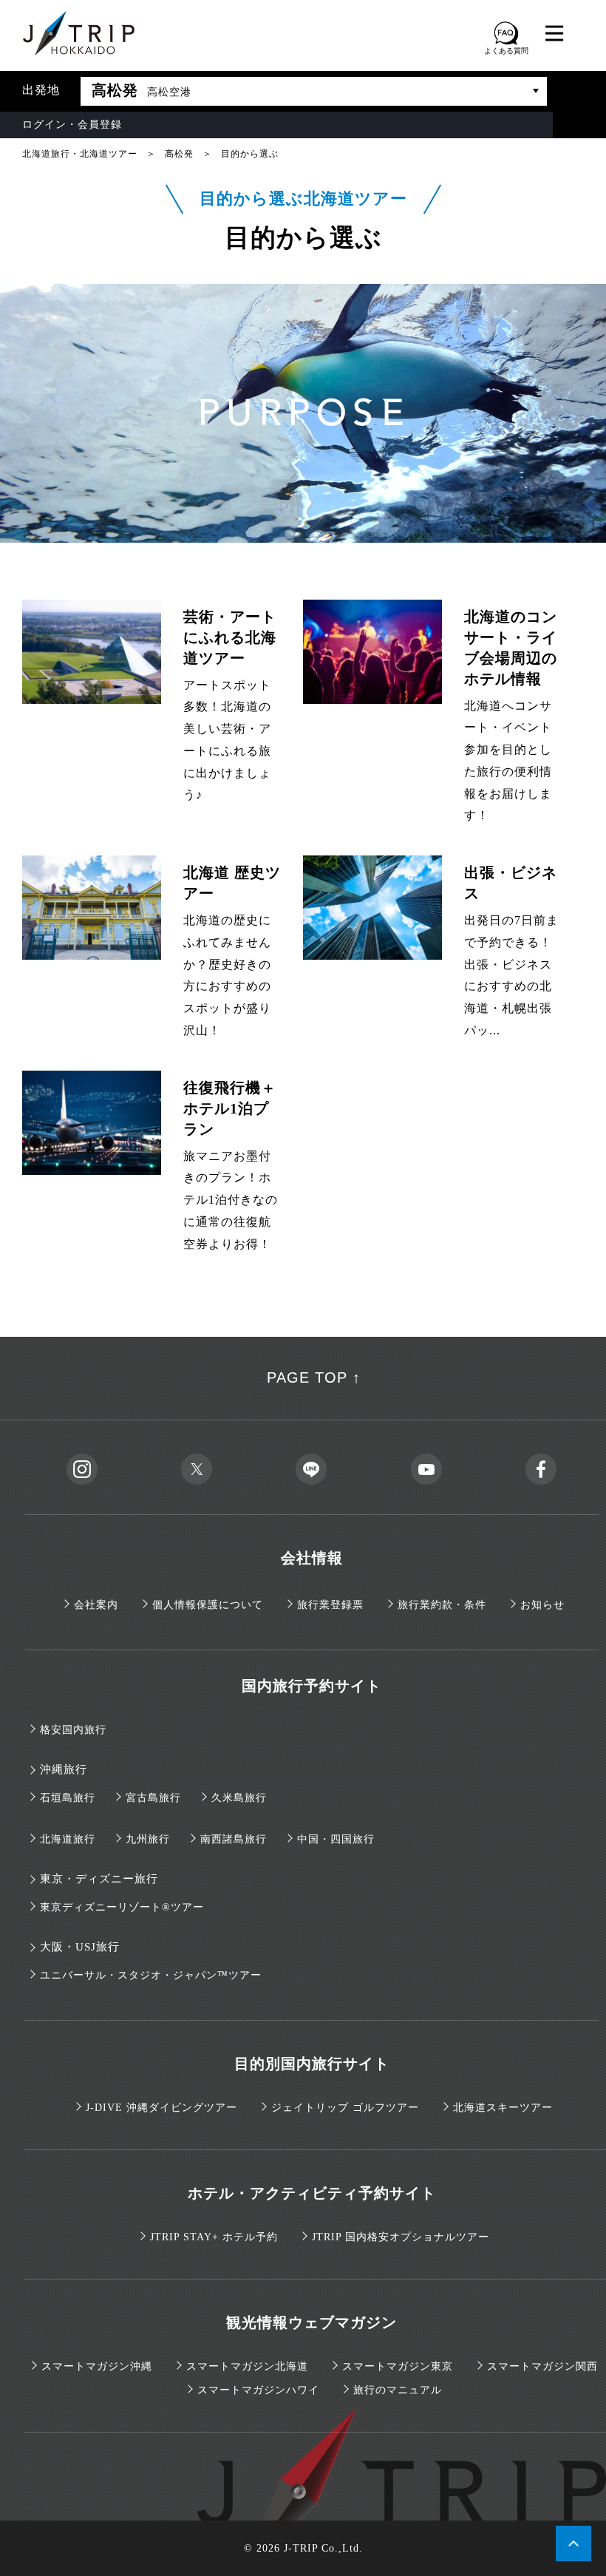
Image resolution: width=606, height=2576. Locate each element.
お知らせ (542, 1605)
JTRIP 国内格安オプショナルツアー (401, 2237)
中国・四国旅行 (336, 1839)
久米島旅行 (239, 1798)
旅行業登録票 (330, 1605)
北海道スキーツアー (503, 2108)
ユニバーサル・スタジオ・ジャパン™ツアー (151, 1975)
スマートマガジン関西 (542, 2366)
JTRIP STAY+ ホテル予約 (214, 2237)
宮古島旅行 (153, 1798)
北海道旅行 (68, 1839)
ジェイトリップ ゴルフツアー (345, 2108)
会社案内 (96, 1605)
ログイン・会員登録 (72, 125)
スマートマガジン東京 (398, 2366)
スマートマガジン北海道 (247, 2366)
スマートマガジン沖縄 (97, 2366)
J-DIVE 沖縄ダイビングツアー (161, 2108)
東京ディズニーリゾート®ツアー (122, 1907)
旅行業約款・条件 (442, 1605)
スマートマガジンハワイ (258, 2390)
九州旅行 (148, 1839)
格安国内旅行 (73, 1730)
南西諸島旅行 (234, 1839)
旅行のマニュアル (398, 2390)
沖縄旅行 (64, 1769)
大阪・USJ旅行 (80, 1947)
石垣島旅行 (68, 1798)
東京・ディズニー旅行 (99, 1879)
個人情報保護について (208, 1605)
